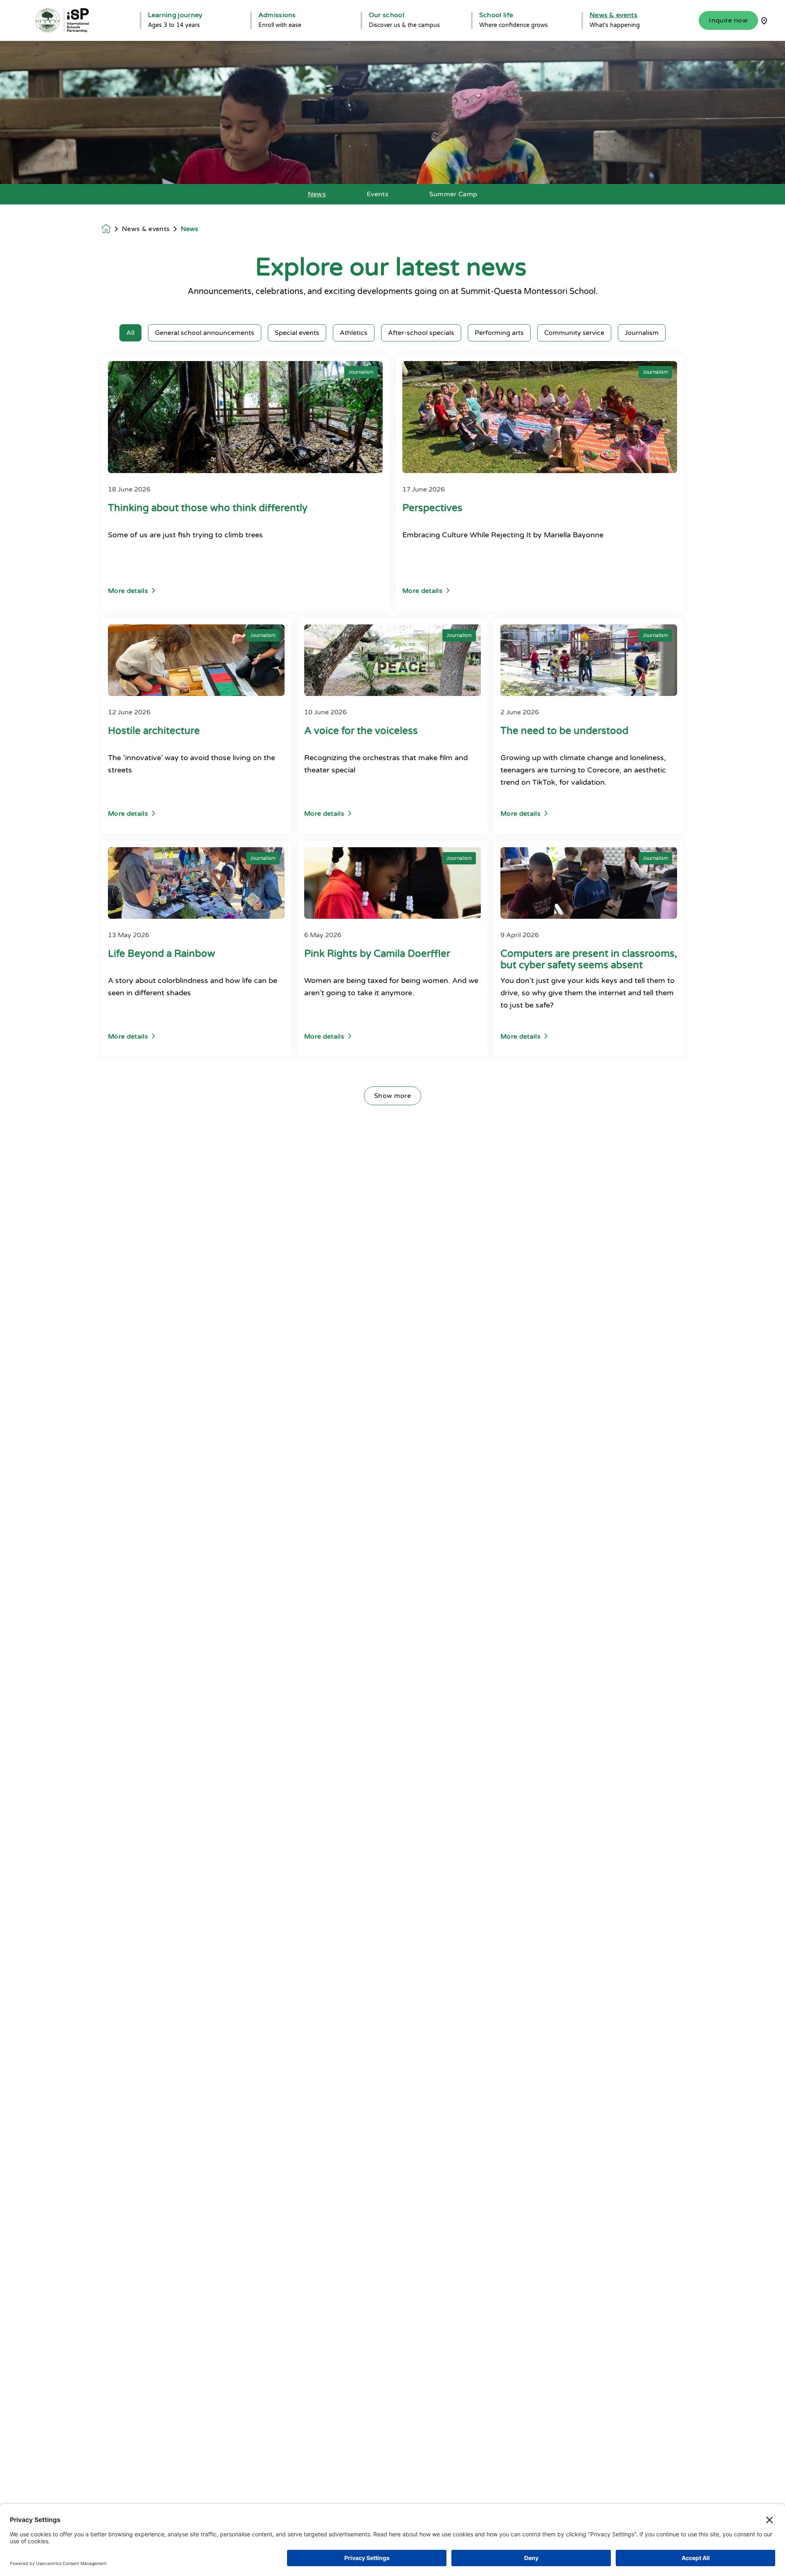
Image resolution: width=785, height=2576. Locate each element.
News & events (146, 229)
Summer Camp (453, 194)
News (317, 194)
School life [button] (496, 15)
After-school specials (421, 333)
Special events (297, 333)
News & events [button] (613, 15)
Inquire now (728, 20)
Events (378, 194)
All (130, 333)
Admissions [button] (277, 15)
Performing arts (499, 333)
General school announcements (205, 333)
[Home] (62, 20)
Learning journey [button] (175, 15)
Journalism (642, 333)
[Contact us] (764, 20)
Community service (574, 333)
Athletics (354, 333)
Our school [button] (387, 15)
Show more (392, 1096)
